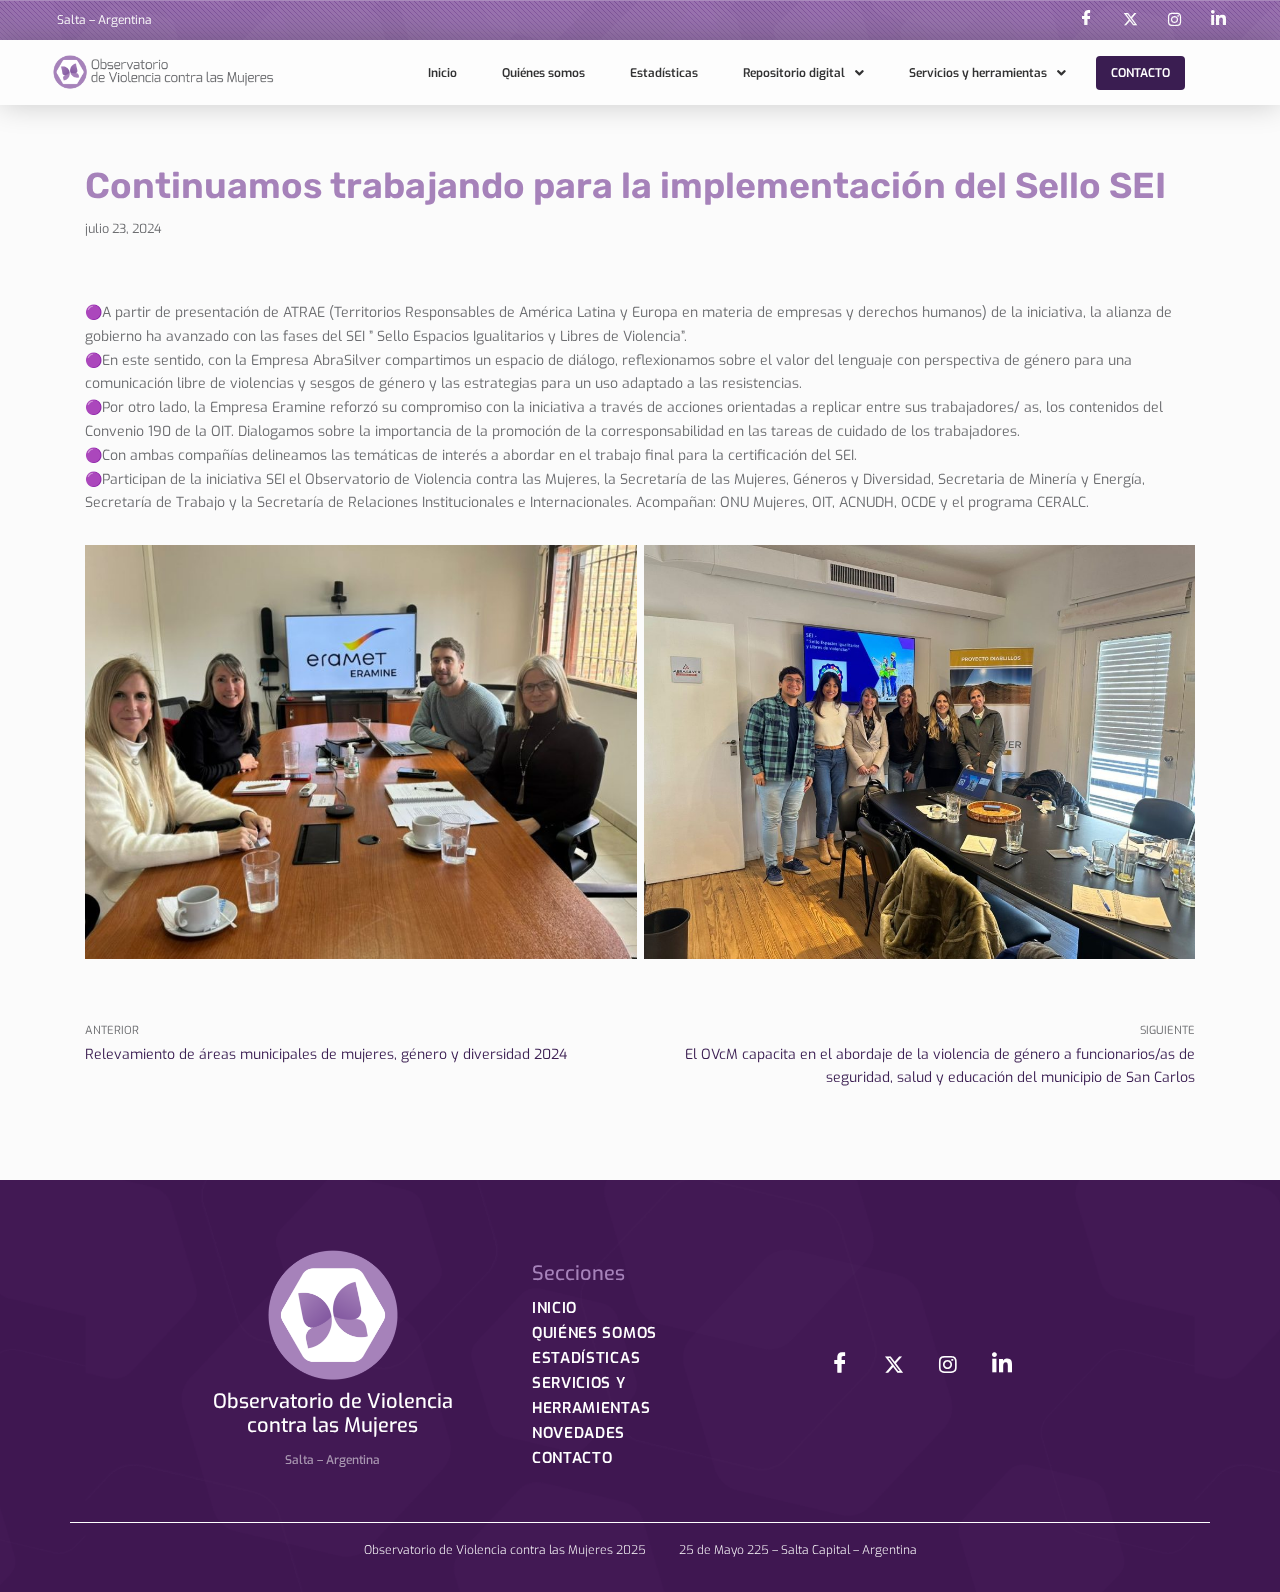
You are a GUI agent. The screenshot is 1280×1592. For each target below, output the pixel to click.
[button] (803, 73)
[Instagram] (1174, 20)
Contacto (1140, 73)
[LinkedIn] (1218, 20)
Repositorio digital (794, 73)
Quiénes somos (543, 73)
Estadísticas (664, 73)
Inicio (442, 73)
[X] (1130, 20)
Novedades (578, 1433)
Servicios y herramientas (978, 73)
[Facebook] (1086, 20)
